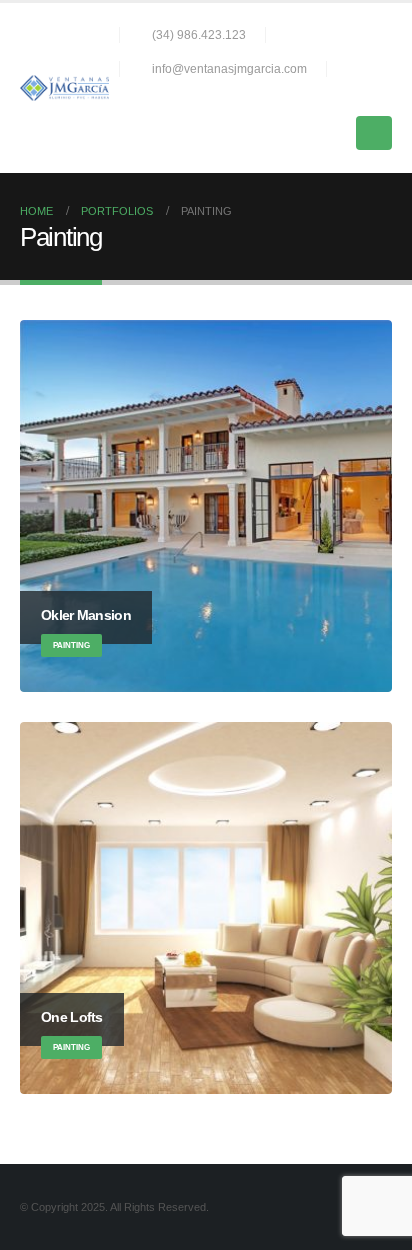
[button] (383, 97)
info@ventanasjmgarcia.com (229, 68)
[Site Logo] (64, 88)
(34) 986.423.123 (199, 34)
